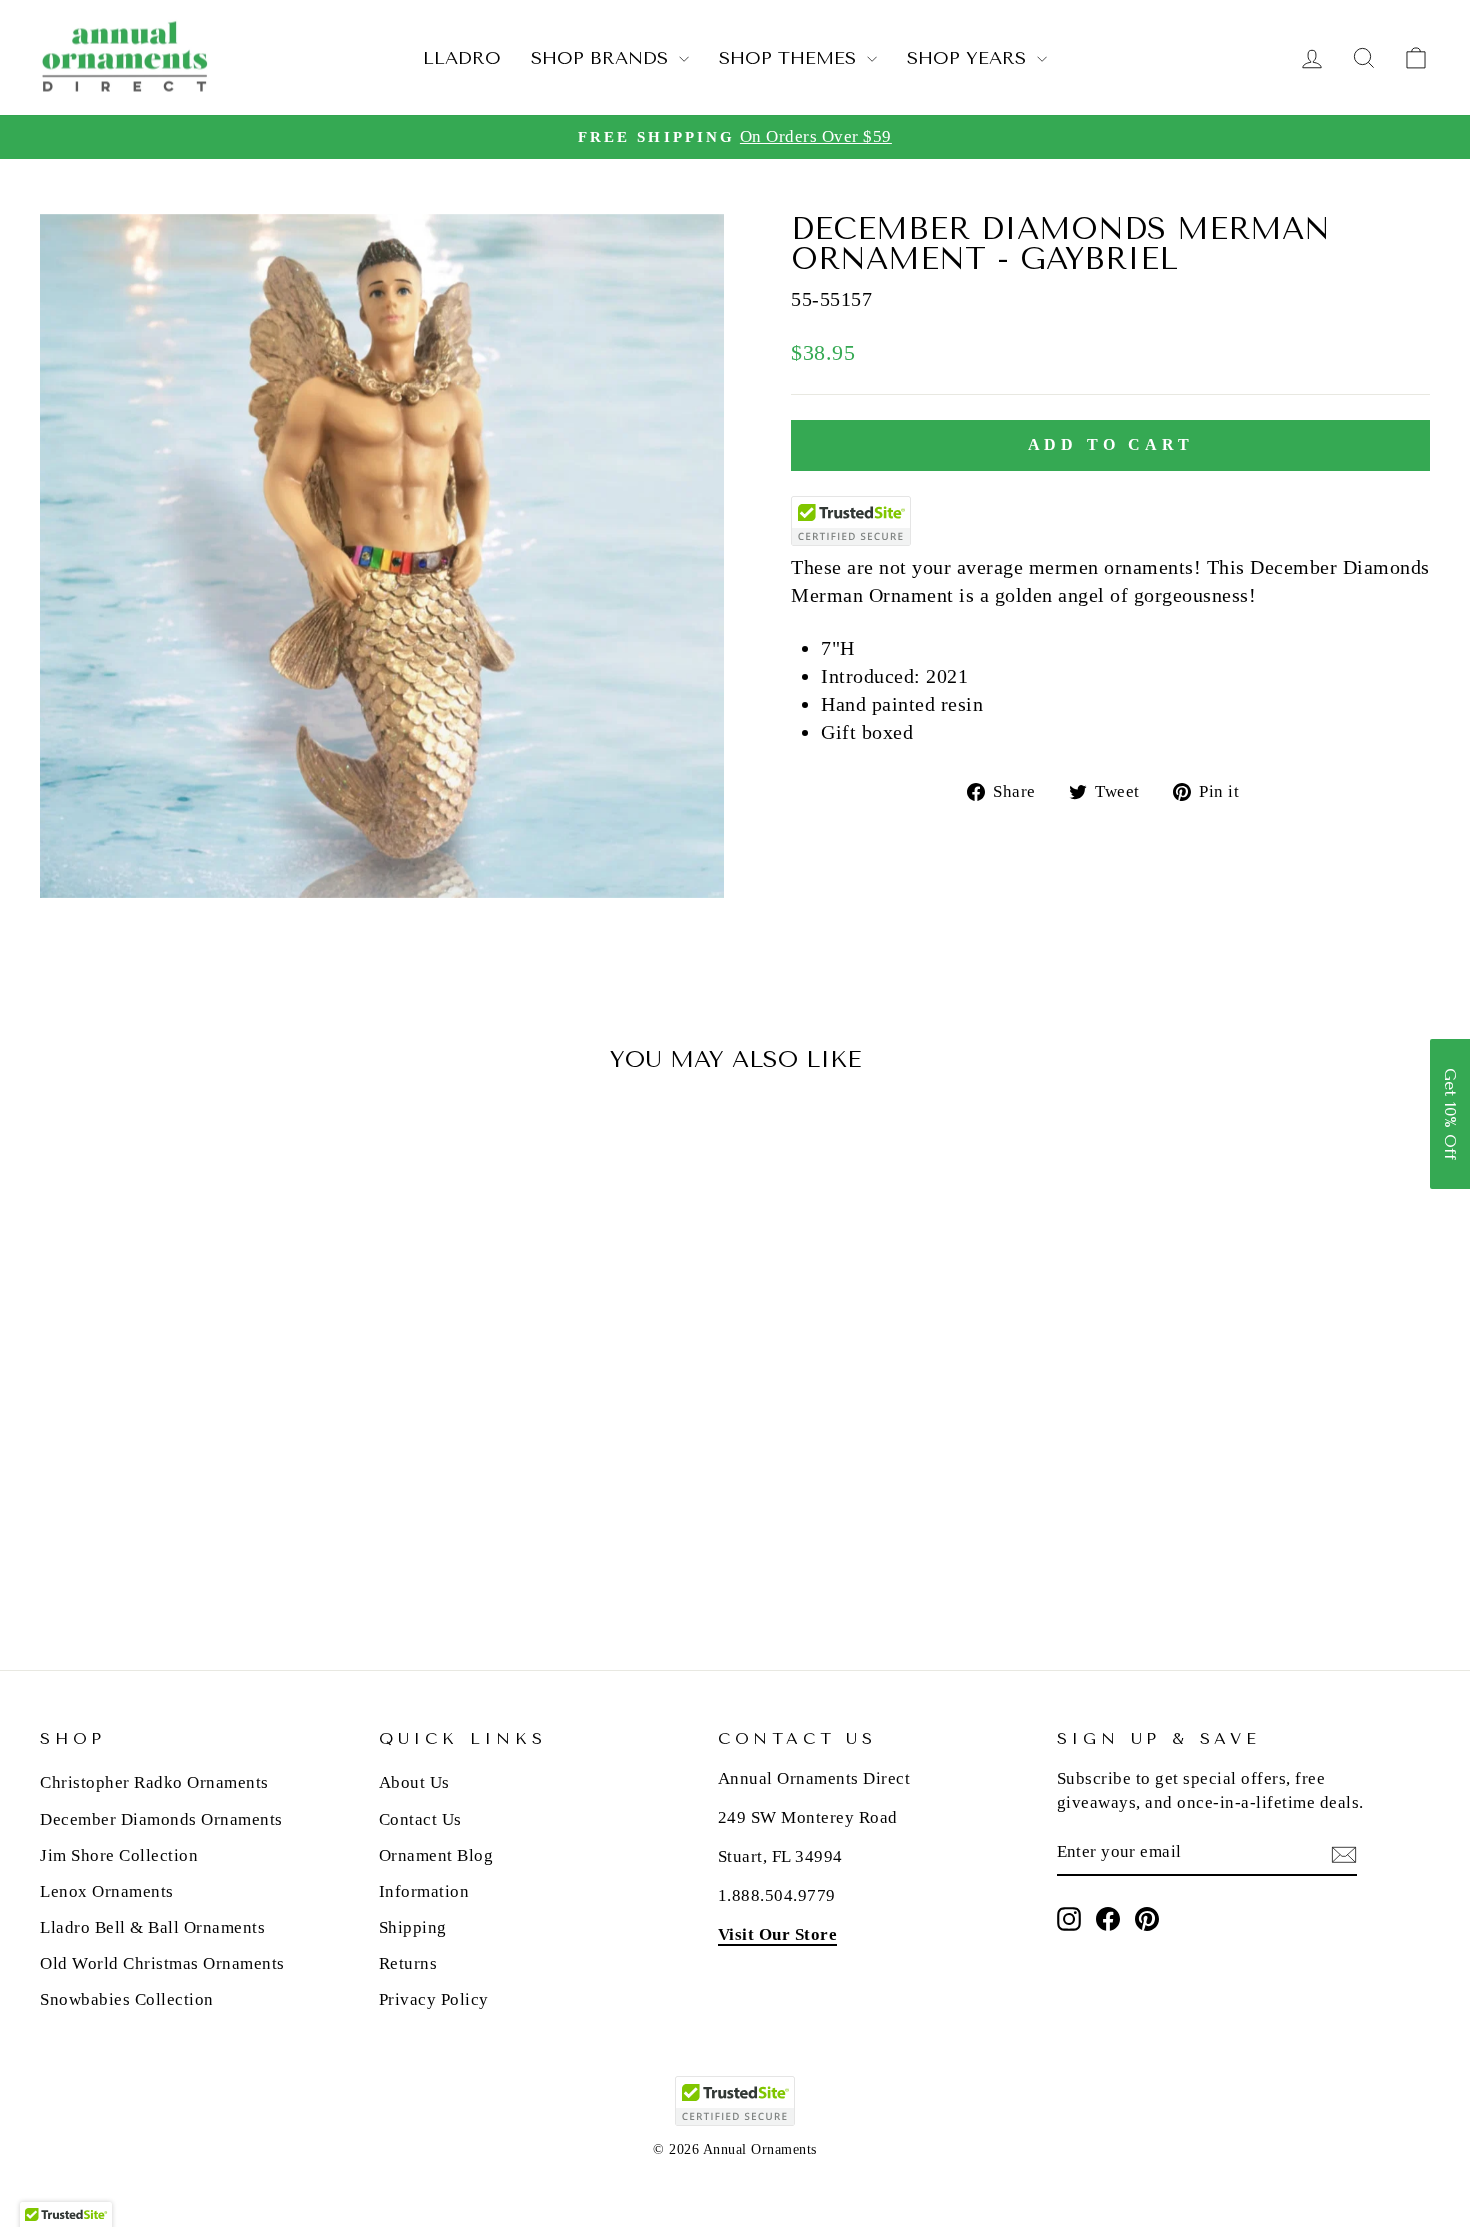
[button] (1450, 1114)
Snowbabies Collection (127, 1999)
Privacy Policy (434, 1999)
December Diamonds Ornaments (161, 1819)
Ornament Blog (436, 1855)
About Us (414, 1782)
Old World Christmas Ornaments (162, 1963)
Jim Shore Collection (119, 1855)
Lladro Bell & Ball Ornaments (152, 1927)
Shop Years (969, 58)
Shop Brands (602, 58)
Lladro (462, 58)
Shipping (413, 1927)
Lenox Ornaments (107, 1891)
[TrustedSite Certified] (851, 521)
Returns (408, 1963)
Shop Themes (790, 58)
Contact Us (420, 1819)
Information (424, 1891)
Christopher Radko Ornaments (154, 1782)
